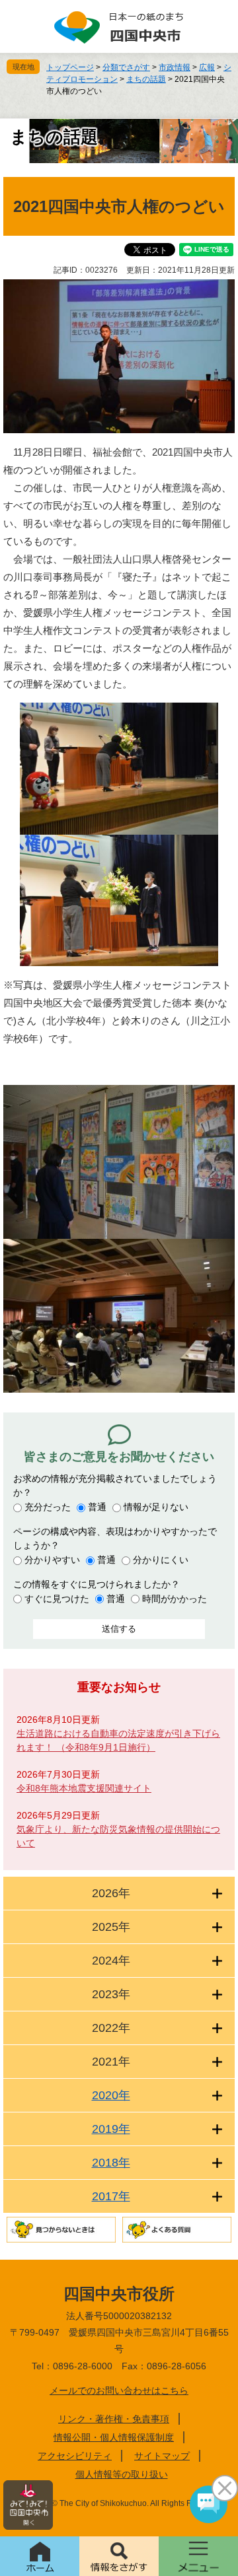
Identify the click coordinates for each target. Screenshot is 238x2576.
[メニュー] (198, 2556)
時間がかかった (175, 1599)
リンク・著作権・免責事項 (114, 2419)
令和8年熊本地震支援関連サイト (84, 1788)
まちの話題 (146, 79)
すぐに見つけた (57, 1599)
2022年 (111, 2028)
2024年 (111, 1961)
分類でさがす (126, 67)
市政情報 (175, 67)
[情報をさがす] (119, 2556)
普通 (97, 1507)
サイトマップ (162, 2456)
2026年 (111, 1893)
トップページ (70, 67)
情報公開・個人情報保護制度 (114, 2437)
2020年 (111, 2095)
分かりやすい (52, 1560)
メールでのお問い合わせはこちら (119, 2390)
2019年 (111, 2129)
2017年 (111, 2196)
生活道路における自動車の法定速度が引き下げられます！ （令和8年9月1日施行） (118, 1740)
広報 (207, 67)
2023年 (111, 1994)
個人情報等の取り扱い (122, 2474)
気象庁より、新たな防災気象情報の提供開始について (118, 1836)
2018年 (111, 2163)
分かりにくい (161, 1560)
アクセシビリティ (75, 2456)
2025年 (111, 1927)
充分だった (48, 1507)
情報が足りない (156, 1507)
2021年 (111, 2062)
